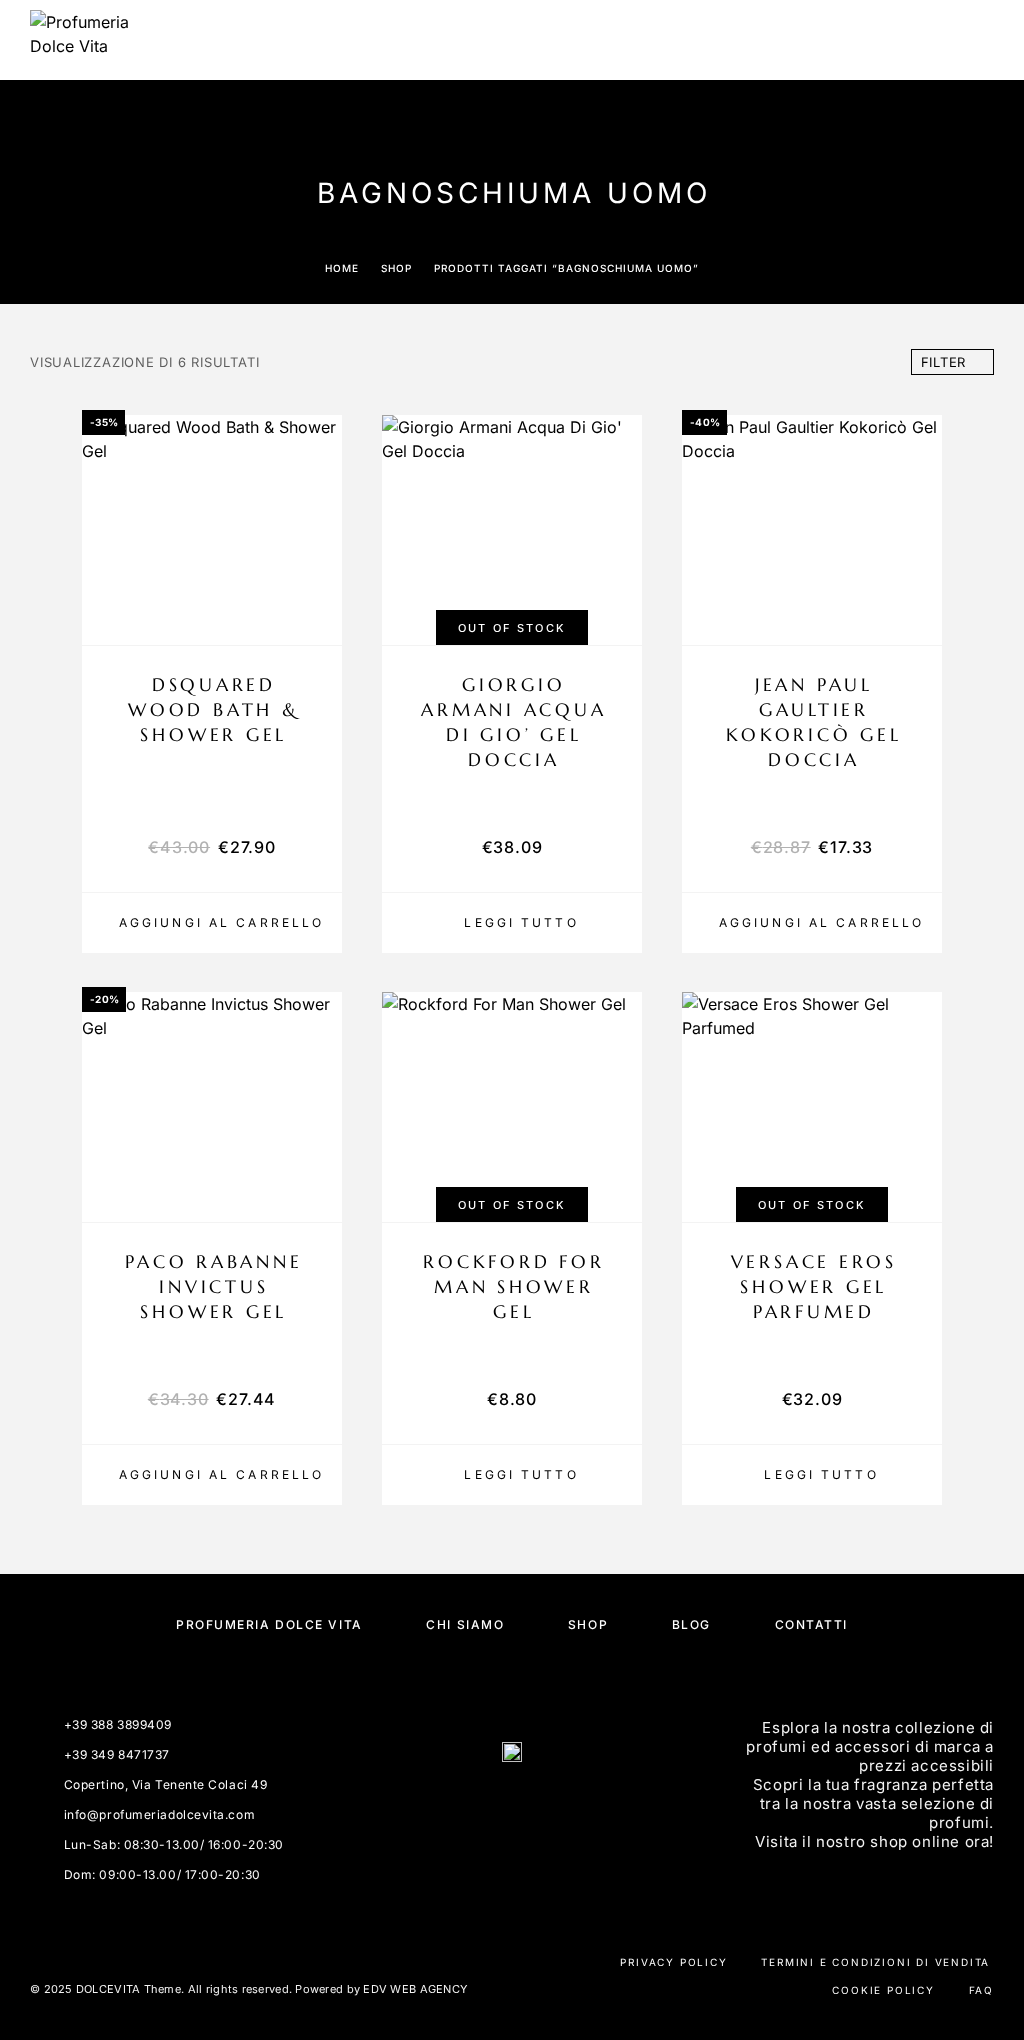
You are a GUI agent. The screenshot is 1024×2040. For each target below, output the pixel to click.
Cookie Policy (883, 1990)
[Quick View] (317, 582)
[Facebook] (488, 1806)
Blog (691, 1624)
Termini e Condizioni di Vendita (875, 1962)
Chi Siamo (465, 1624)
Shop (396, 268)
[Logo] (80, 40)
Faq (981, 1990)
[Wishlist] (317, 617)
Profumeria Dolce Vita (269, 1624)
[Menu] (975, 40)
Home (342, 268)
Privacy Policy (673, 1962)
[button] (212, 923)
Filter (944, 362)
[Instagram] (536, 1806)
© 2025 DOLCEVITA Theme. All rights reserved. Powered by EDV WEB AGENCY (248, 1989)
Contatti (811, 1624)
